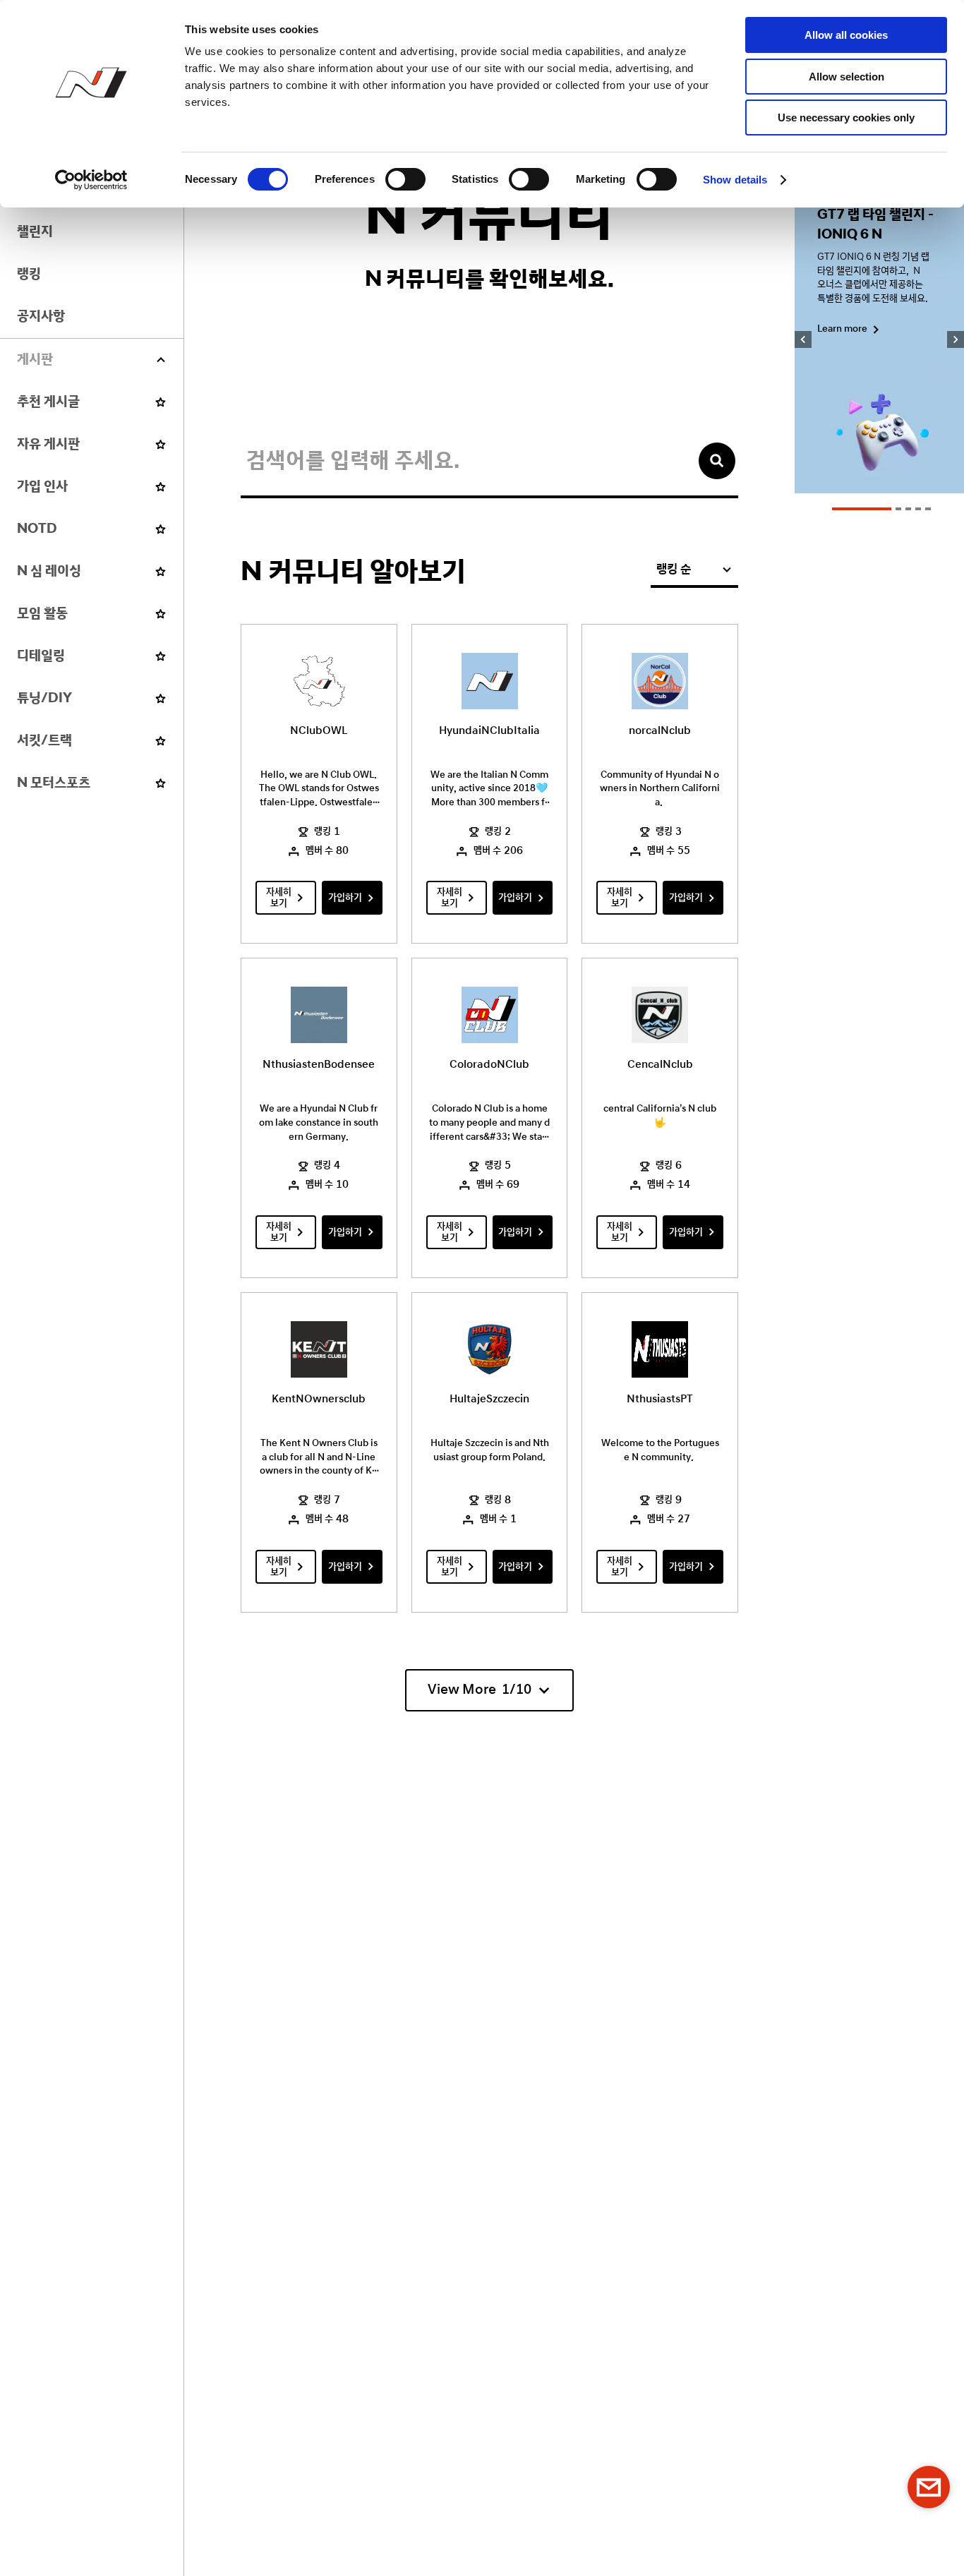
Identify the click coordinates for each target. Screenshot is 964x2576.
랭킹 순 (674, 570)
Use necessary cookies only (846, 118)
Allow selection (846, 77)
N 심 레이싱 (49, 571)
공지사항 (41, 317)
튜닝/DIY (44, 698)
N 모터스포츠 (54, 783)
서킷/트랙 (44, 741)
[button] (862, 509)
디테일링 (41, 656)
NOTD (37, 529)
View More (480, 1690)
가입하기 (345, 898)
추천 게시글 (48, 402)
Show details (735, 180)
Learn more (842, 329)
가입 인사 (42, 487)
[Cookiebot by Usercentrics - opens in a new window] (91, 180)
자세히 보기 (279, 898)
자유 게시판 (48, 444)
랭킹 (29, 274)
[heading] (92, 360)
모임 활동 (42, 614)
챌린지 (35, 232)
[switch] (405, 179)
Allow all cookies (846, 35)
